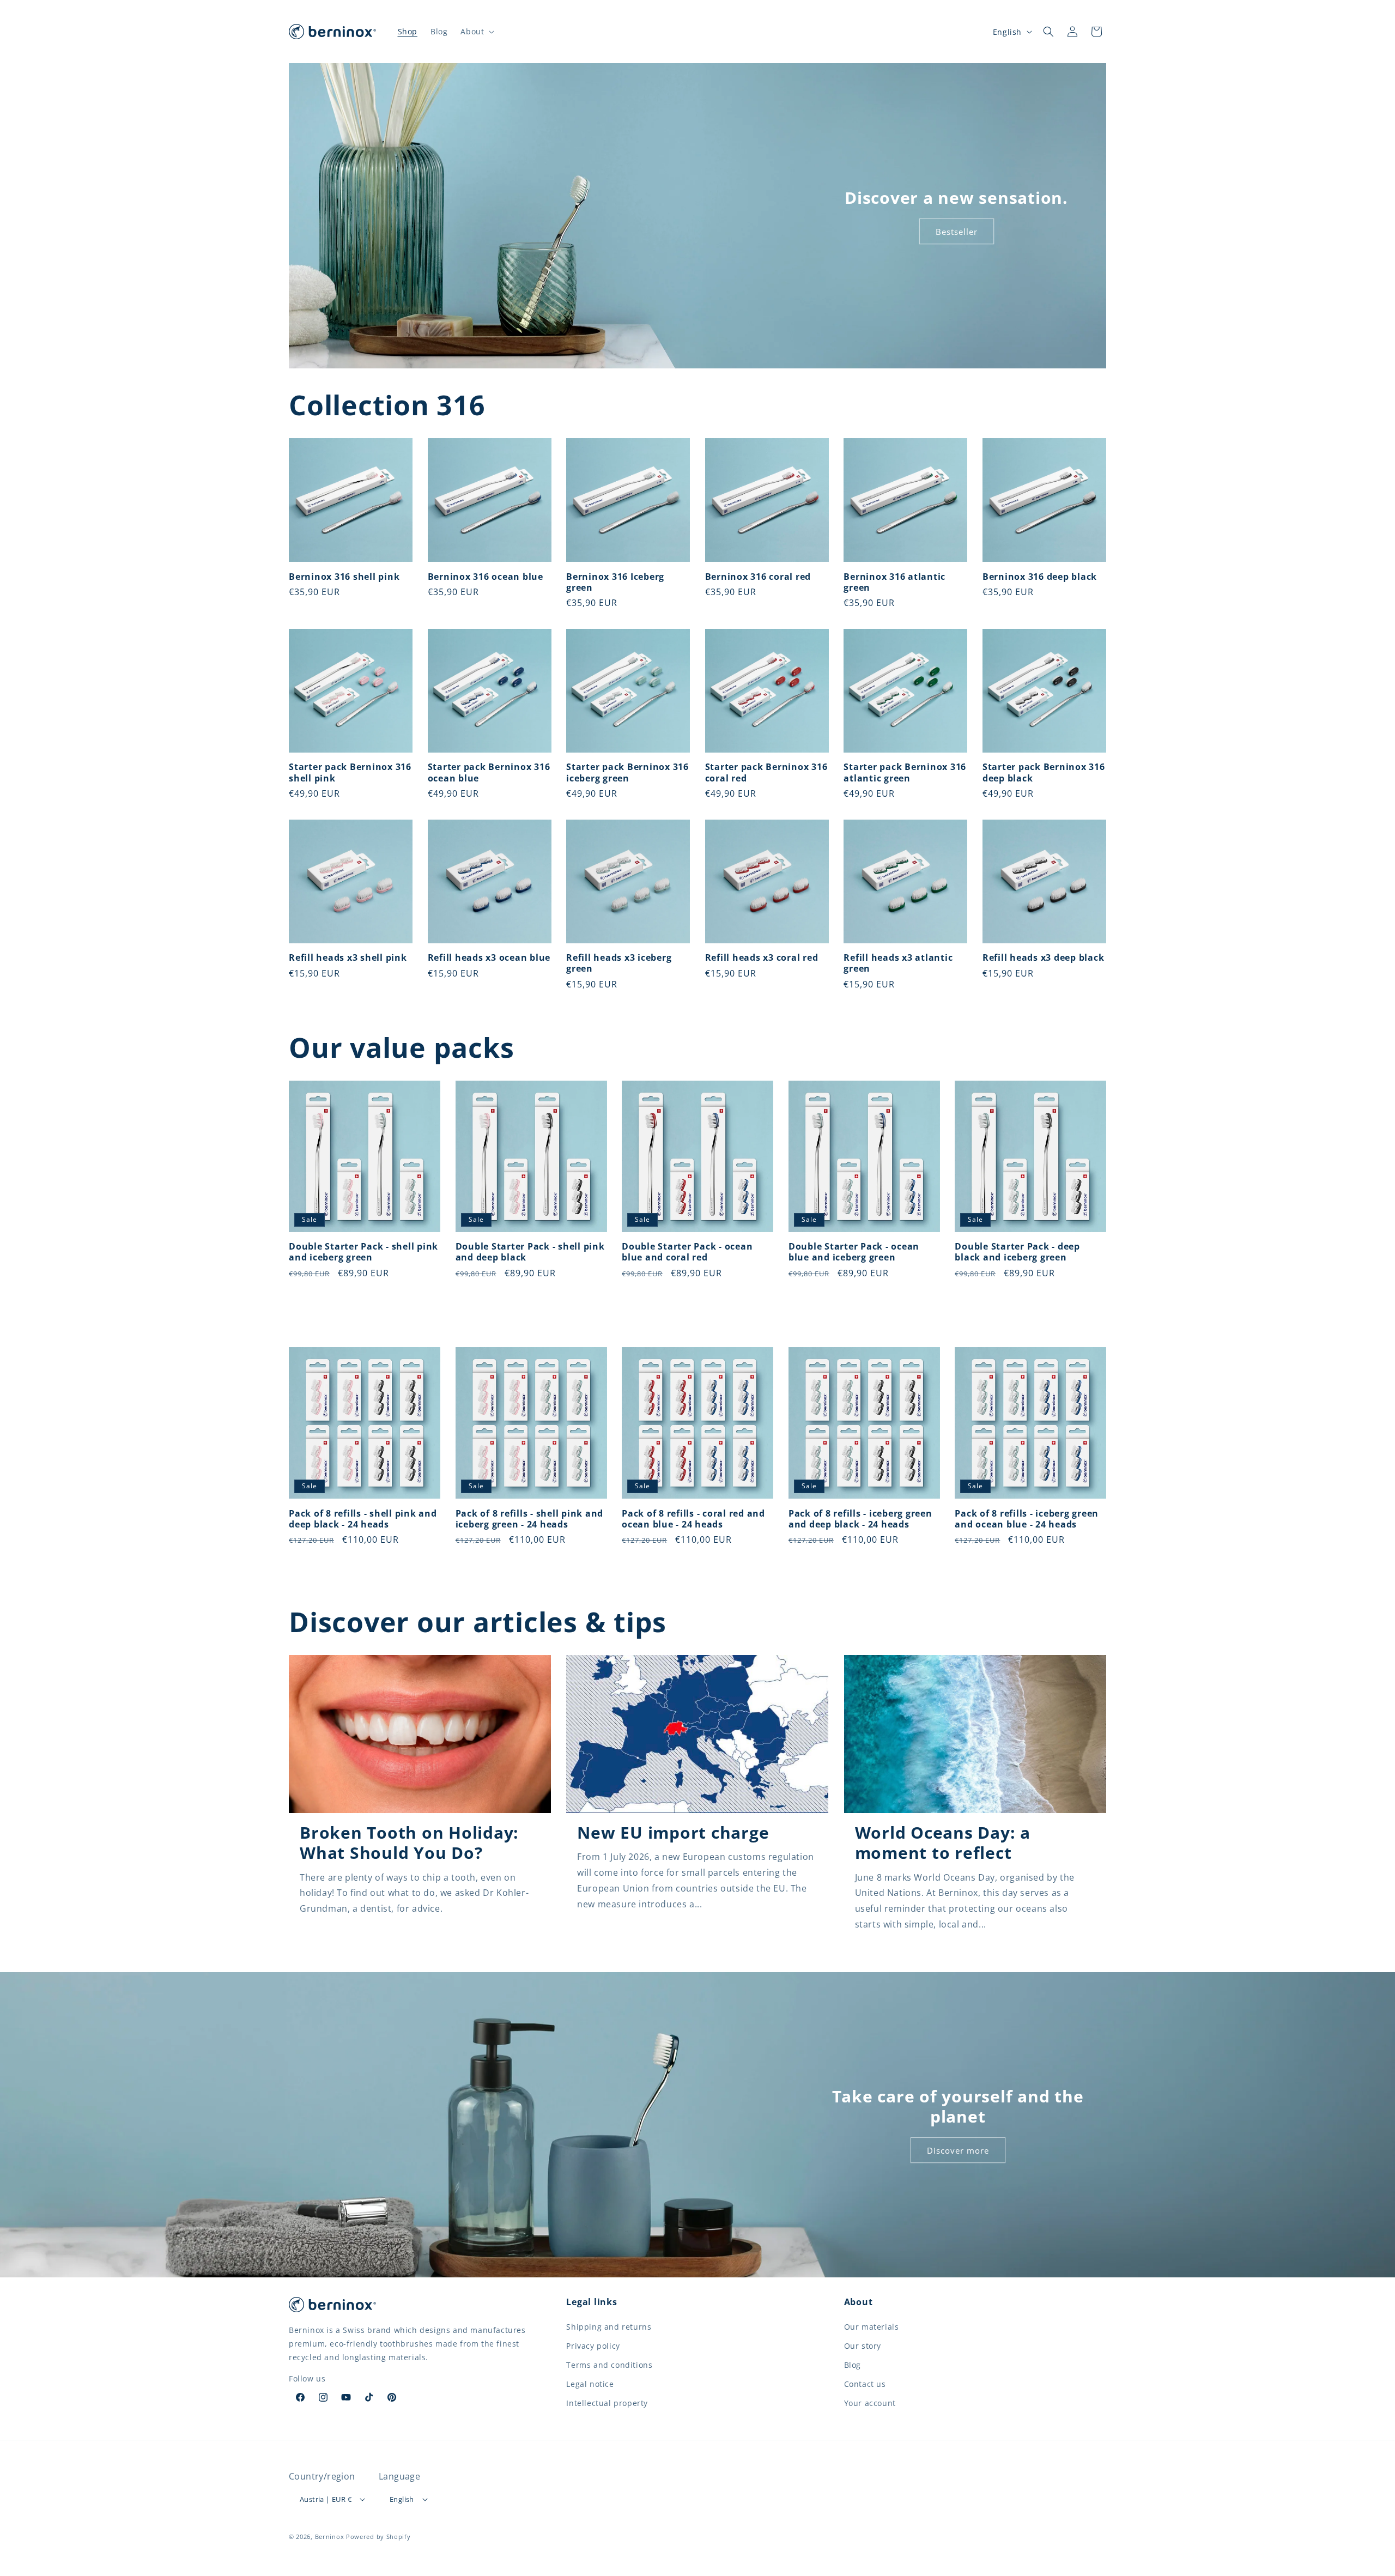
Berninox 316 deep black (1040, 577)
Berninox (330, 2536)
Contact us (865, 2384)
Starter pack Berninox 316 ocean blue (489, 773)
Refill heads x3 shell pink (348, 958)
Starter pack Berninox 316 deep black (1044, 773)
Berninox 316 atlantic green (894, 582)
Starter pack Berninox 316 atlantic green (905, 773)
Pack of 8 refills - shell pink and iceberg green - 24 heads (530, 1519)
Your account (870, 2403)
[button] (476, 32)
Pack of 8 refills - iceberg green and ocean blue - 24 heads (1027, 1519)
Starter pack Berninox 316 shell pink (350, 773)
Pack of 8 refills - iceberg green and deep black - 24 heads (860, 1519)
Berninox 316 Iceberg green (615, 582)
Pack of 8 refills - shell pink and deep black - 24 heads (363, 1519)
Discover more (958, 2150)
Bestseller (957, 232)
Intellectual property (607, 2403)
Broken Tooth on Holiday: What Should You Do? (409, 1842)
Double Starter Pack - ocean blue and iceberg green (854, 1252)
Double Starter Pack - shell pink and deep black (530, 1252)
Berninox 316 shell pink (344, 577)
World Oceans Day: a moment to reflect (943, 1842)
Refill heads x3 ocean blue (489, 958)
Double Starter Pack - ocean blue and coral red (687, 1252)
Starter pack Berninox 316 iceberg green (627, 773)
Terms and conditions (609, 2365)
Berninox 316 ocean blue (486, 577)
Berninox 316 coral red (758, 577)
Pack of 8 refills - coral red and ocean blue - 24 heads (693, 1519)
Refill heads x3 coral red (762, 958)
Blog (853, 2365)
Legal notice (590, 2384)
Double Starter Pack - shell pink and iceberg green (363, 1252)
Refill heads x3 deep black (1044, 958)
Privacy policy (593, 2346)
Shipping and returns (609, 2327)
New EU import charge (673, 1832)
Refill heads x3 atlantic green (898, 963)
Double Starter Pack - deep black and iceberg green (1017, 1252)
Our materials (872, 2327)
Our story (863, 2346)
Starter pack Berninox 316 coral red (766, 773)
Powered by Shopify (378, 2536)
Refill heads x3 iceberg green (619, 963)
